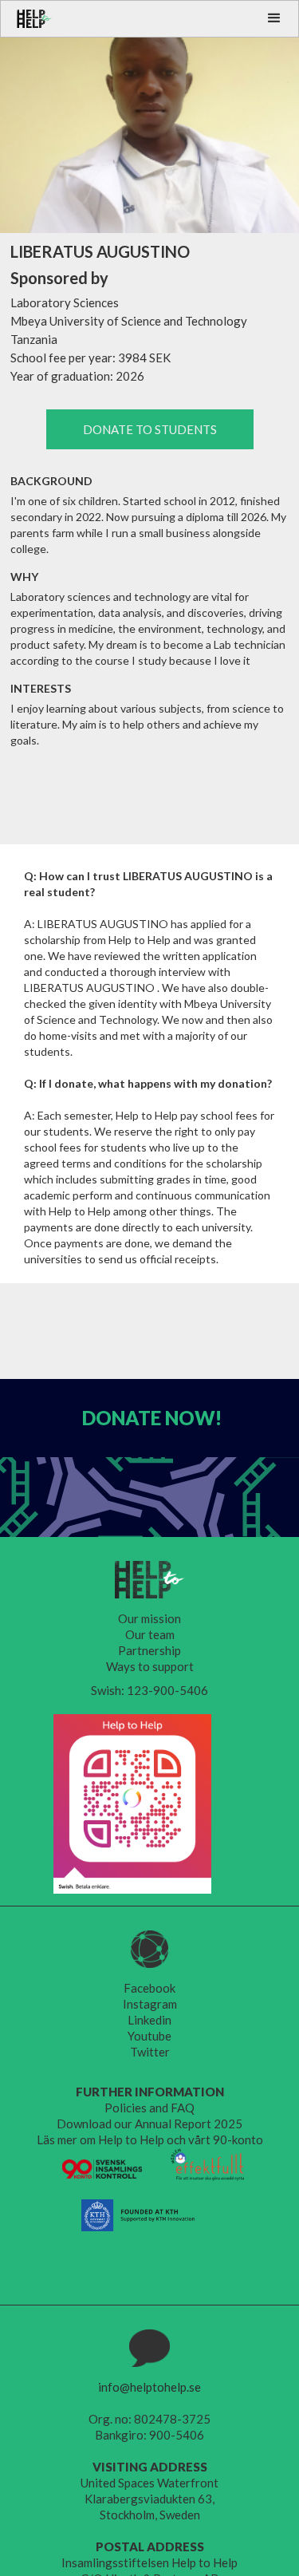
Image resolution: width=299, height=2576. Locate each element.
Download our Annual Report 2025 (149, 2124)
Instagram (150, 2004)
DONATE (152, 1418)
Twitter (150, 2052)
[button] (274, 18)
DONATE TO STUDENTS (150, 429)
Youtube (149, 2036)
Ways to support (150, 1666)
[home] (27, 19)
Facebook (149, 1988)
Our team (150, 1634)
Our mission (149, 1618)
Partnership (149, 1650)
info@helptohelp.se (149, 2387)
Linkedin (149, 2020)
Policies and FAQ (149, 2108)
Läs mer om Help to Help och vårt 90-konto (150, 2139)
